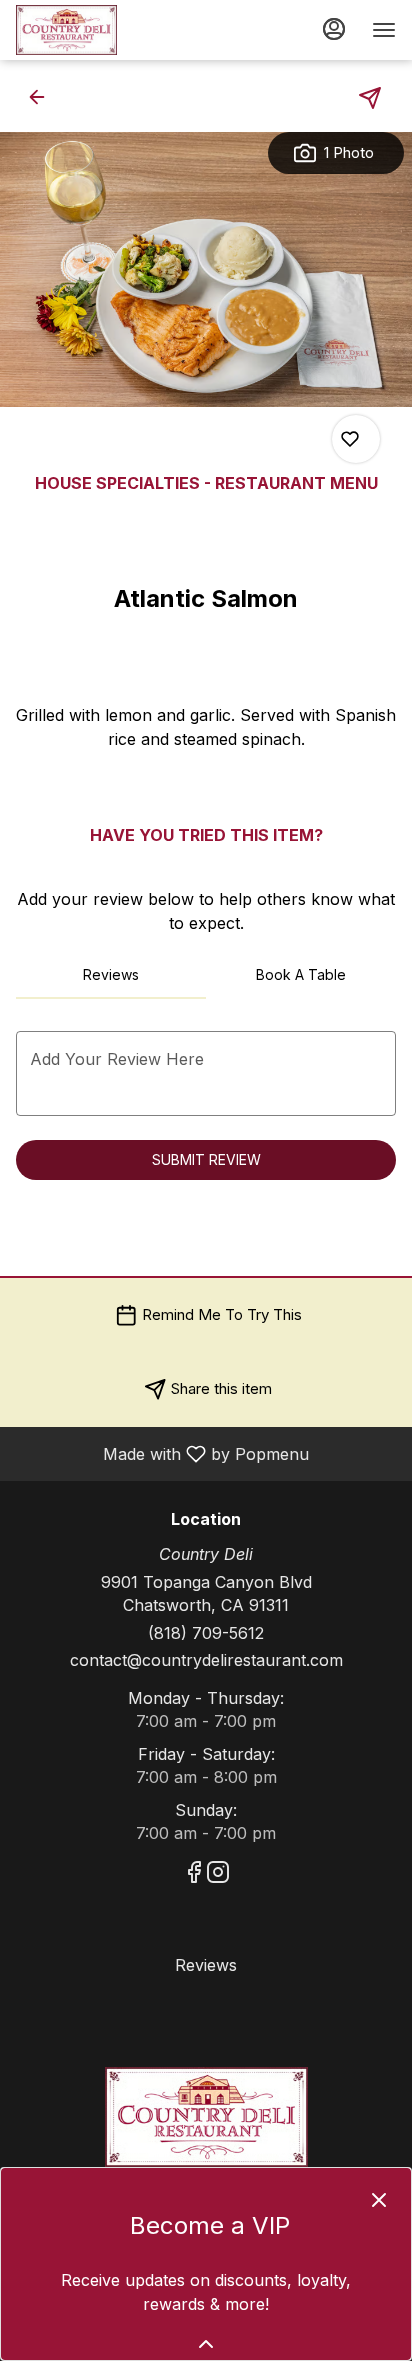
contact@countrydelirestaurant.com (206, 1660)
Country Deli (206, 2117)
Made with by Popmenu (162, 1453)
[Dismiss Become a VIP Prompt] (379, 2200)
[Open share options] (370, 98)
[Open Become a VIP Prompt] (206, 2344)
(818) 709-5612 (206, 1633)
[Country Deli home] (106, 30)
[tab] (111, 975)
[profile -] (334, 29)
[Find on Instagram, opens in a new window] (218, 1875)
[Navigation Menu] (384, 30)
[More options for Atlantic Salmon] (350, 439)
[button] (43, 97)
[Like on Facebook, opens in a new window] (194, 1875)
